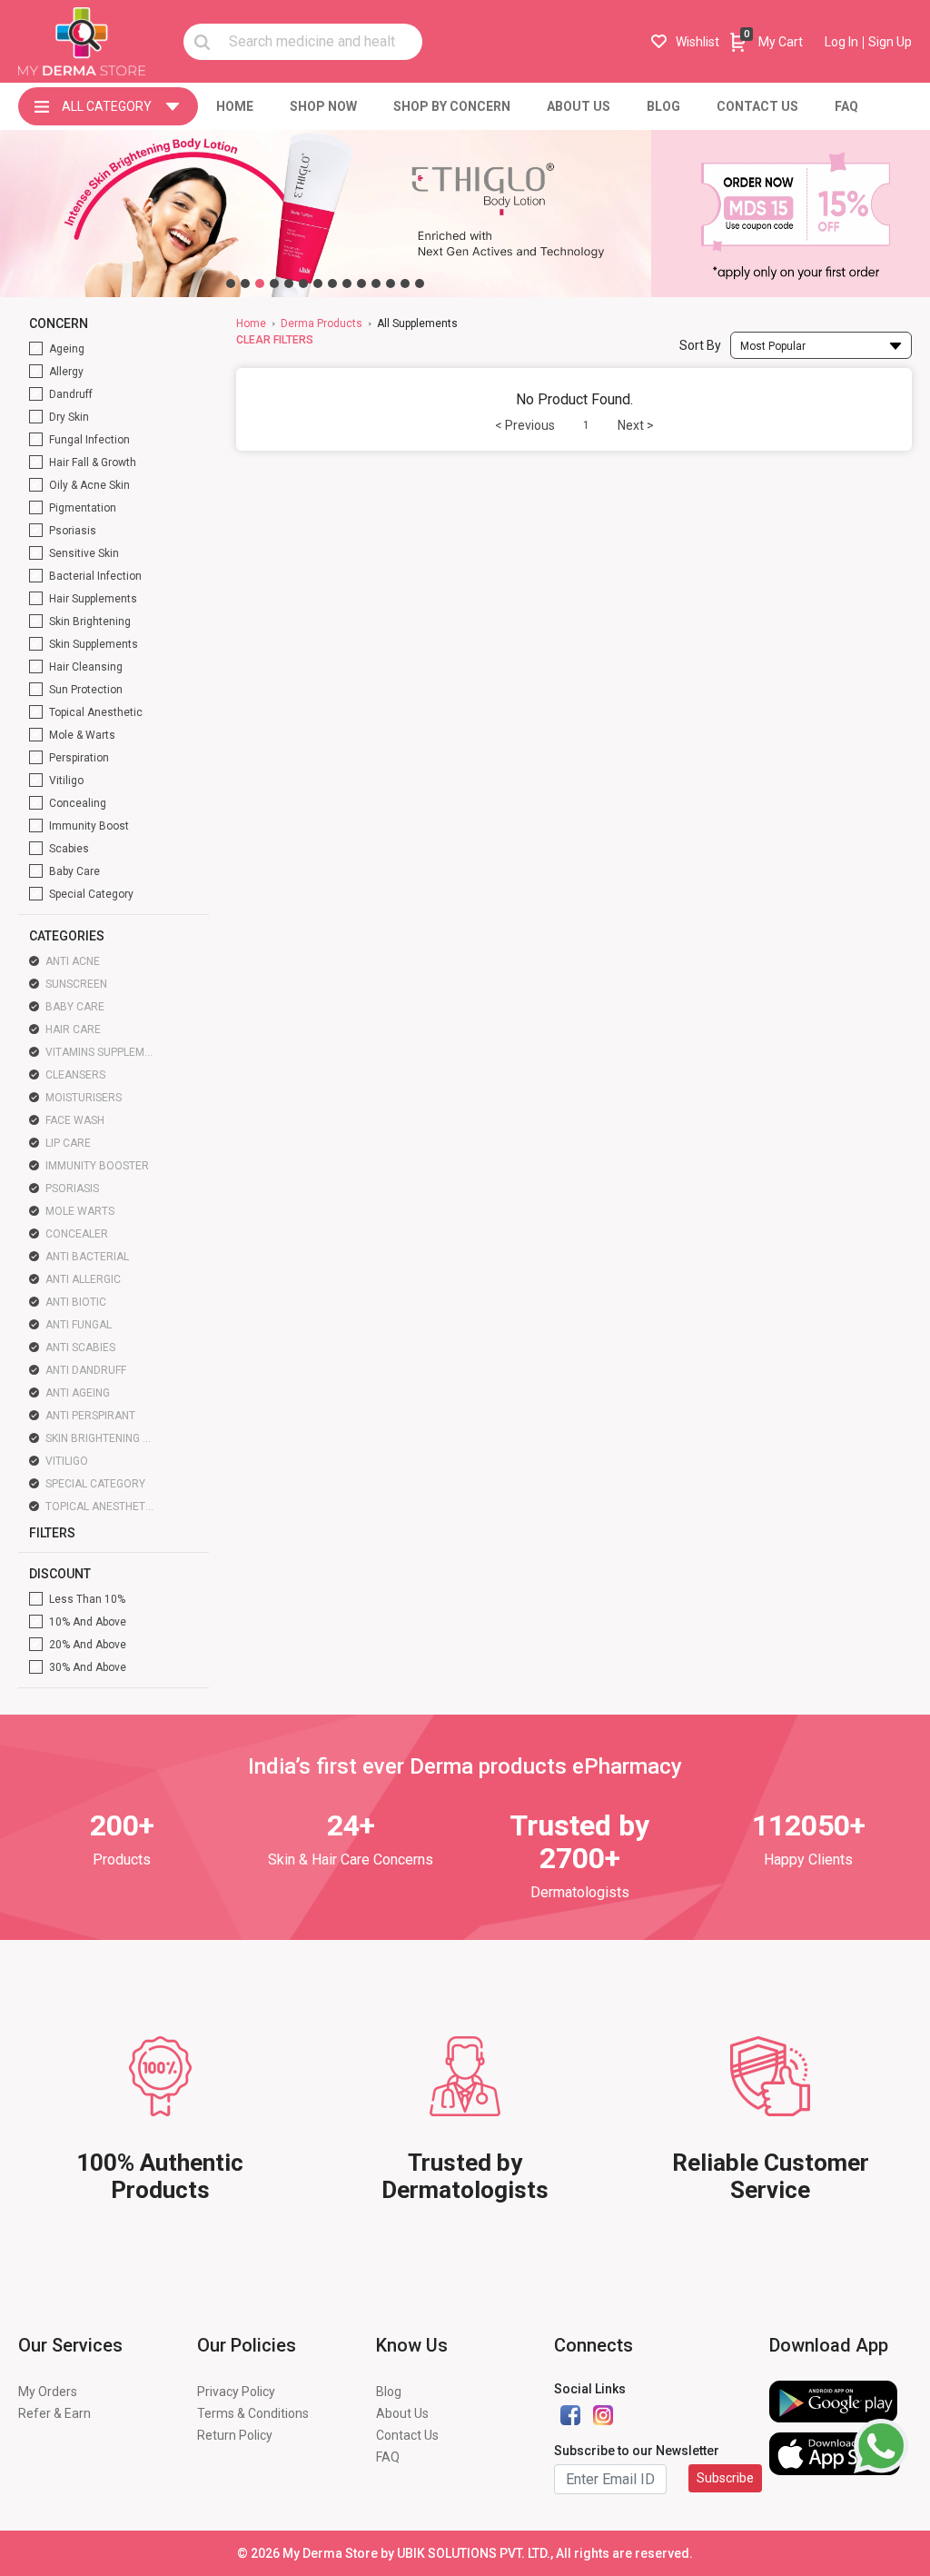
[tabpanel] (326, 214)
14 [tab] (420, 283)
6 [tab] (303, 283)
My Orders (48, 2392)
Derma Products (322, 323)
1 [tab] (231, 283)
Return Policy (235, 2435)
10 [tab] (361, 283)
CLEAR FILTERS (275, 340)
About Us (402, 2413)
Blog (389, 2392)
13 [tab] (405, 283)
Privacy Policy (236, 2392)
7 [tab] (318, 283)
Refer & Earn (54, 2413)
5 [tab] (289, 283)
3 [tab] (260, 283)
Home (251, 323)
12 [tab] (391, 283)
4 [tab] (274, 283)
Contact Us (407, 2435)
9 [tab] (347, 283)
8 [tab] (332, 283)
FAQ (388, 2457)
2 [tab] (245, 283)
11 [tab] (376, 283)
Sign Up (890, 42)
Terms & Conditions (253, 2413)
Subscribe (725, 2478)
